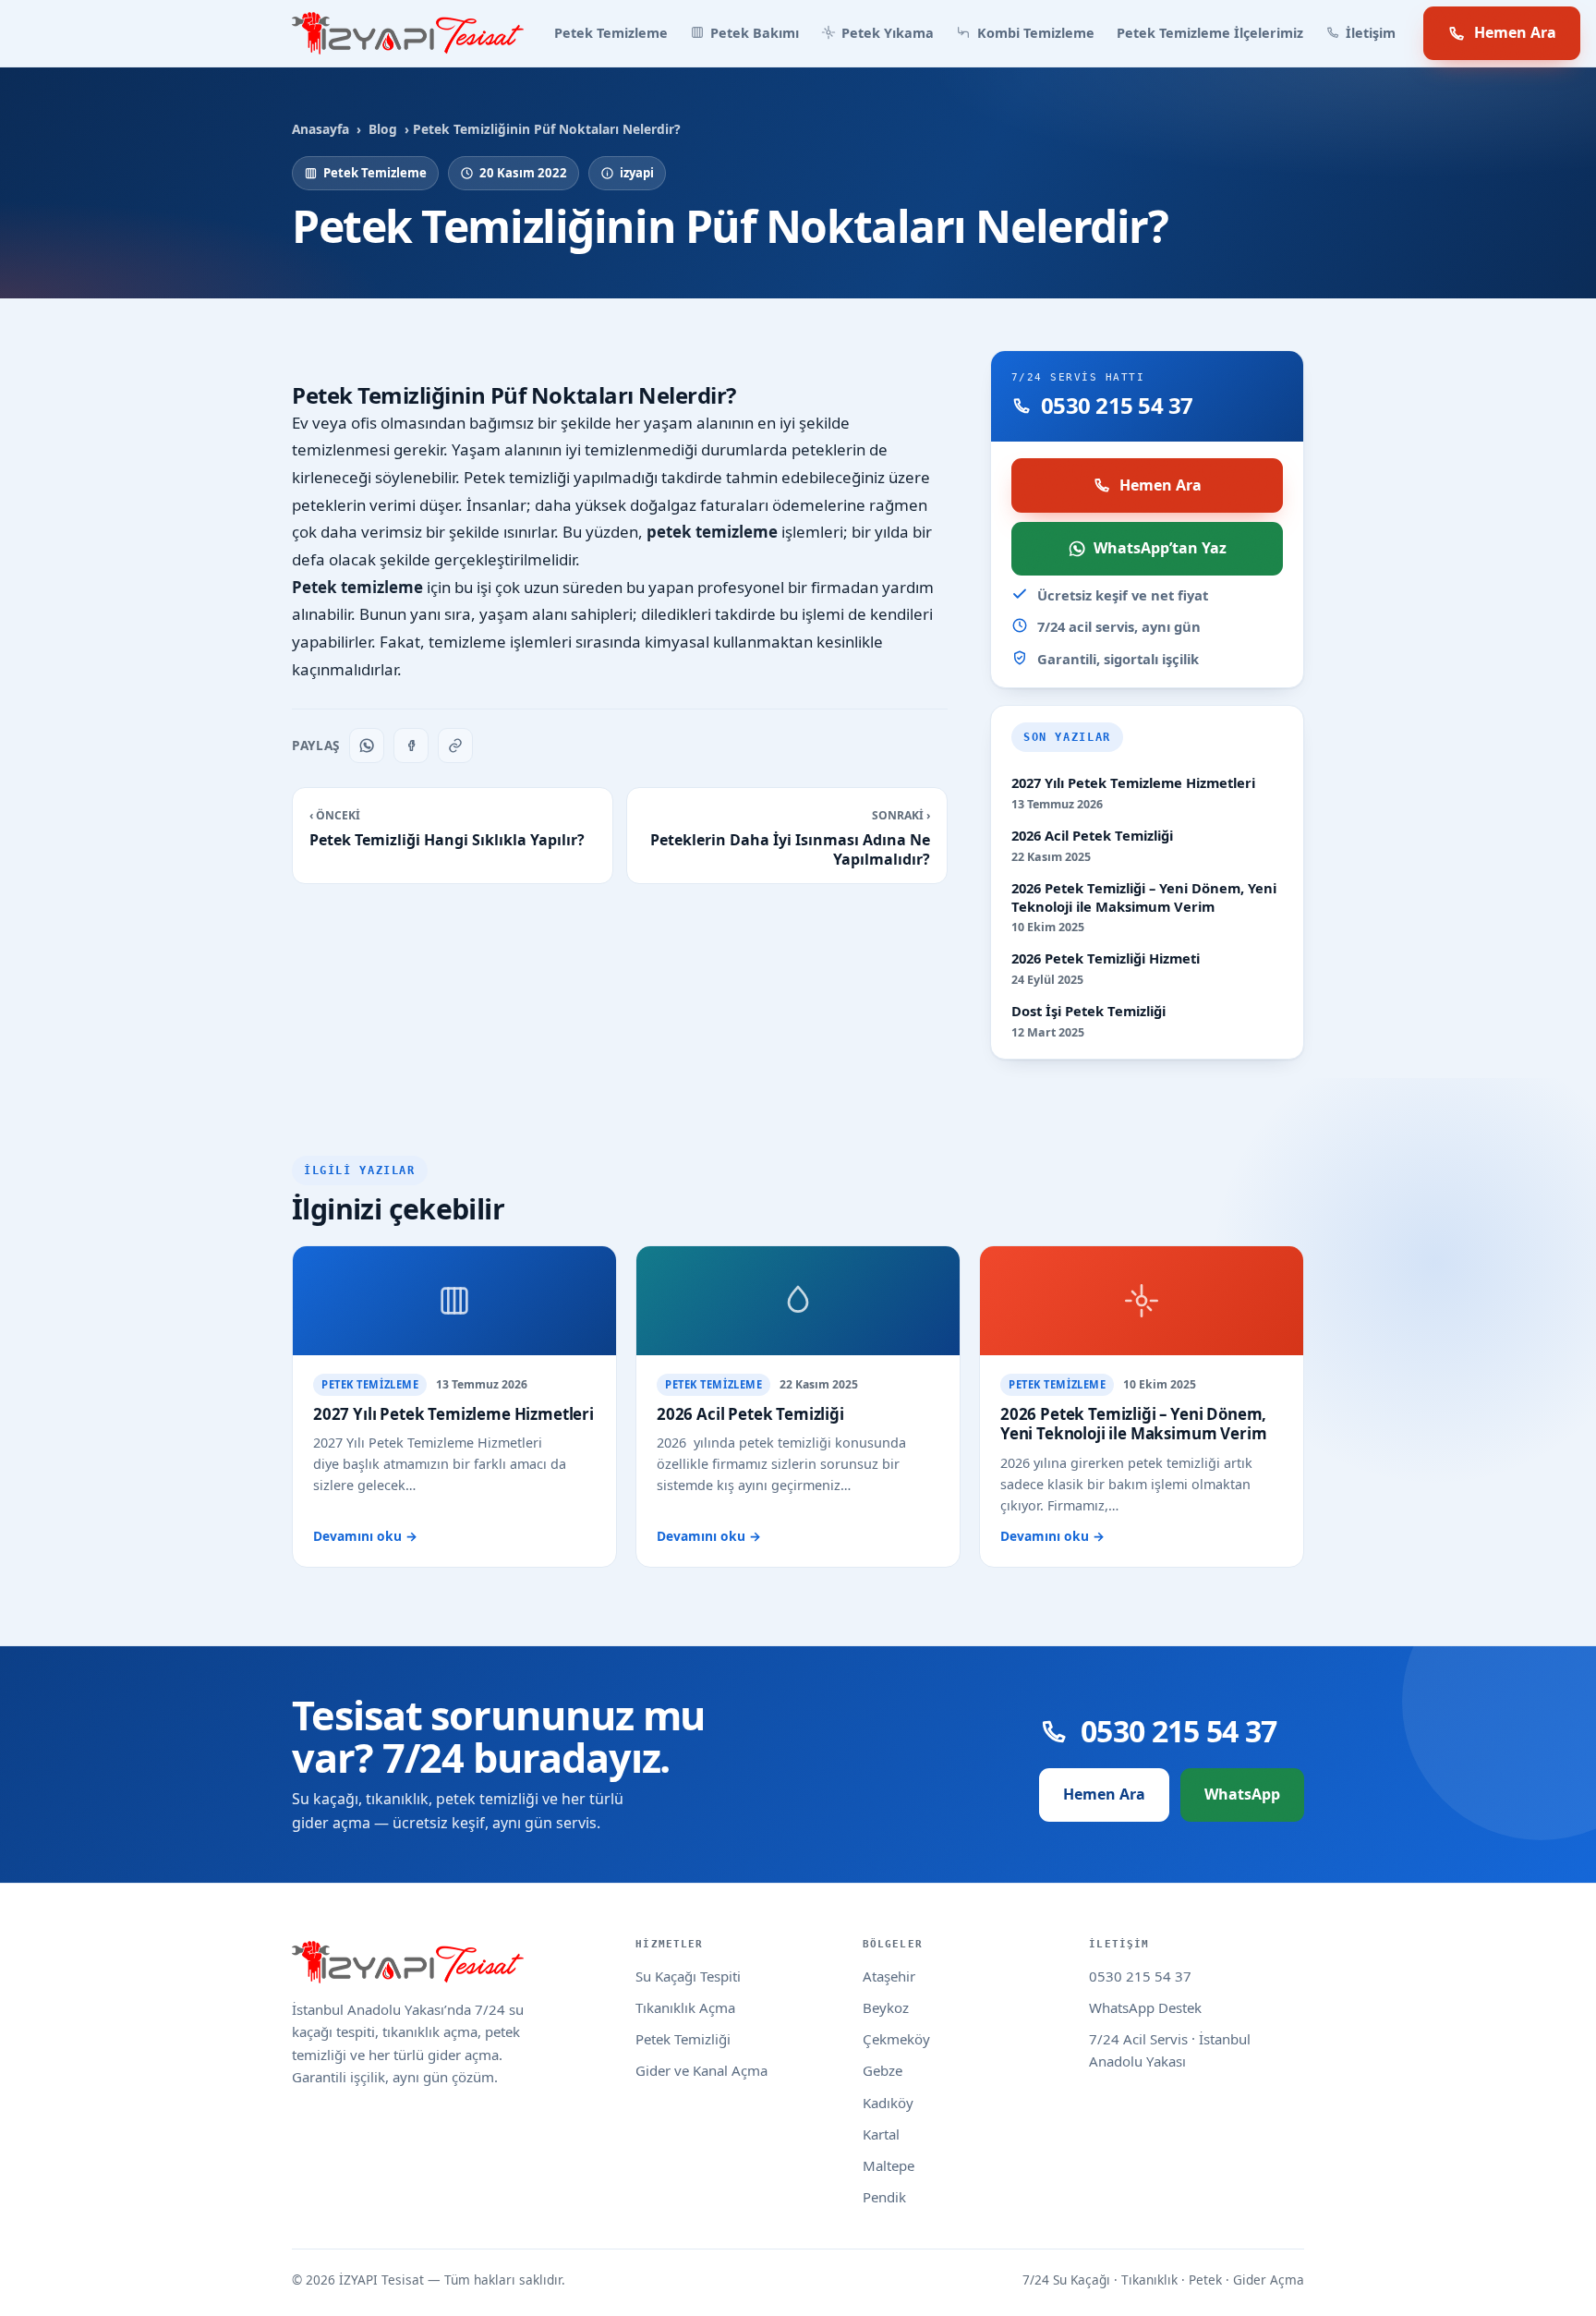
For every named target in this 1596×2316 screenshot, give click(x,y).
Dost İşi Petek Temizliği (1088, 1011)
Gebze (883, 2070)
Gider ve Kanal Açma (701, 2070)
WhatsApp (1242, 1794)
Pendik (884, 2197)
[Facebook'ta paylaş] (411, 746)
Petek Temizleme (611, 33)
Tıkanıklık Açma (685, 2007)
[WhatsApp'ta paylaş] (367, 746)
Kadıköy (888, 2103)
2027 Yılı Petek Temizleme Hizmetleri (1133, 783)
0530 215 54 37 (1140, 1976)
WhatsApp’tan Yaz (1160, 548)
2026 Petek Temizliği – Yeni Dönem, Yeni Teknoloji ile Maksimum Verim (1144, 897)
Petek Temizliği (683, 2039)
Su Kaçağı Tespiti (688, 1976)
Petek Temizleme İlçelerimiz (1210, 33)
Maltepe (889, 2165)
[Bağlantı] (455, 746)
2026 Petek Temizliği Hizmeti (1106, 958)
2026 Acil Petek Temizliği (1092, 836)
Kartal (881, 2134)
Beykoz (886, 2007)
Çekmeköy (896, 2039)
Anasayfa (320, 129)
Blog (383, 129)
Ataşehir (889, 1976)
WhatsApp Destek (1145, 2007)
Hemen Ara (1515, 32)
